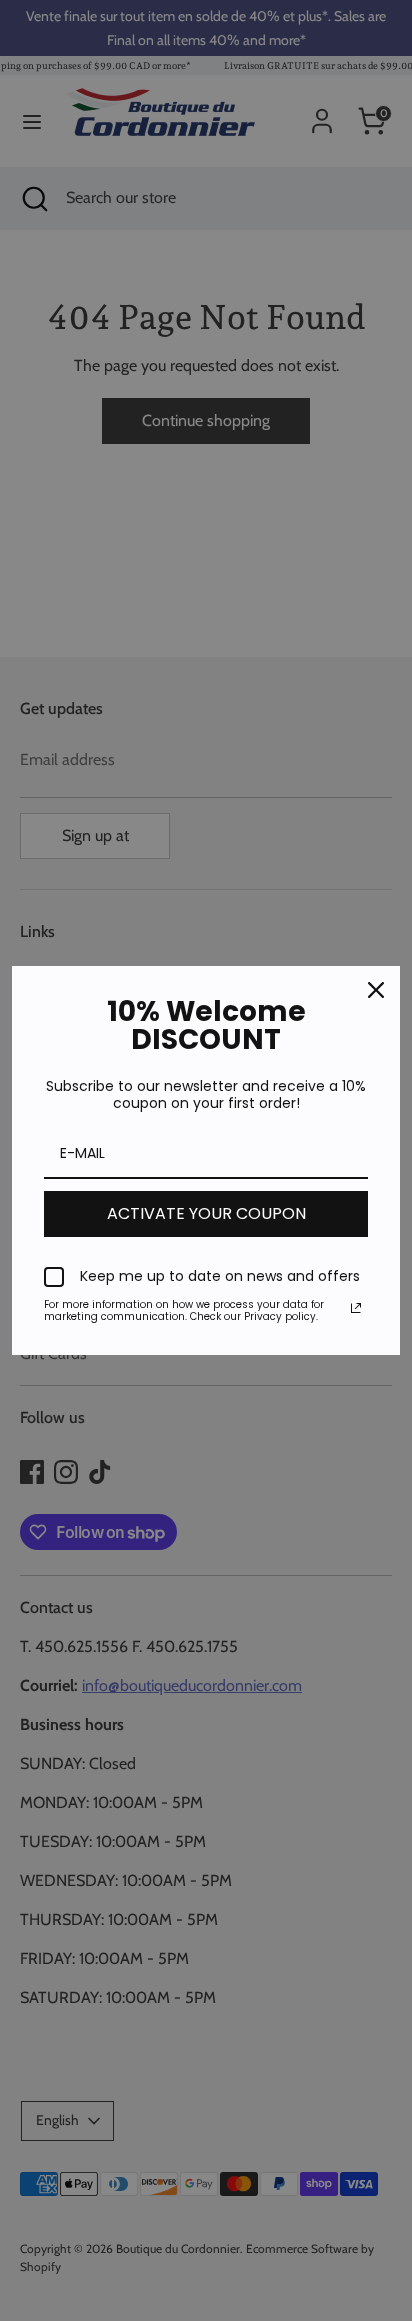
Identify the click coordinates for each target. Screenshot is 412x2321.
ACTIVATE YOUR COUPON (206, 1213)
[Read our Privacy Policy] (356, 1308)
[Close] (376, 990)
